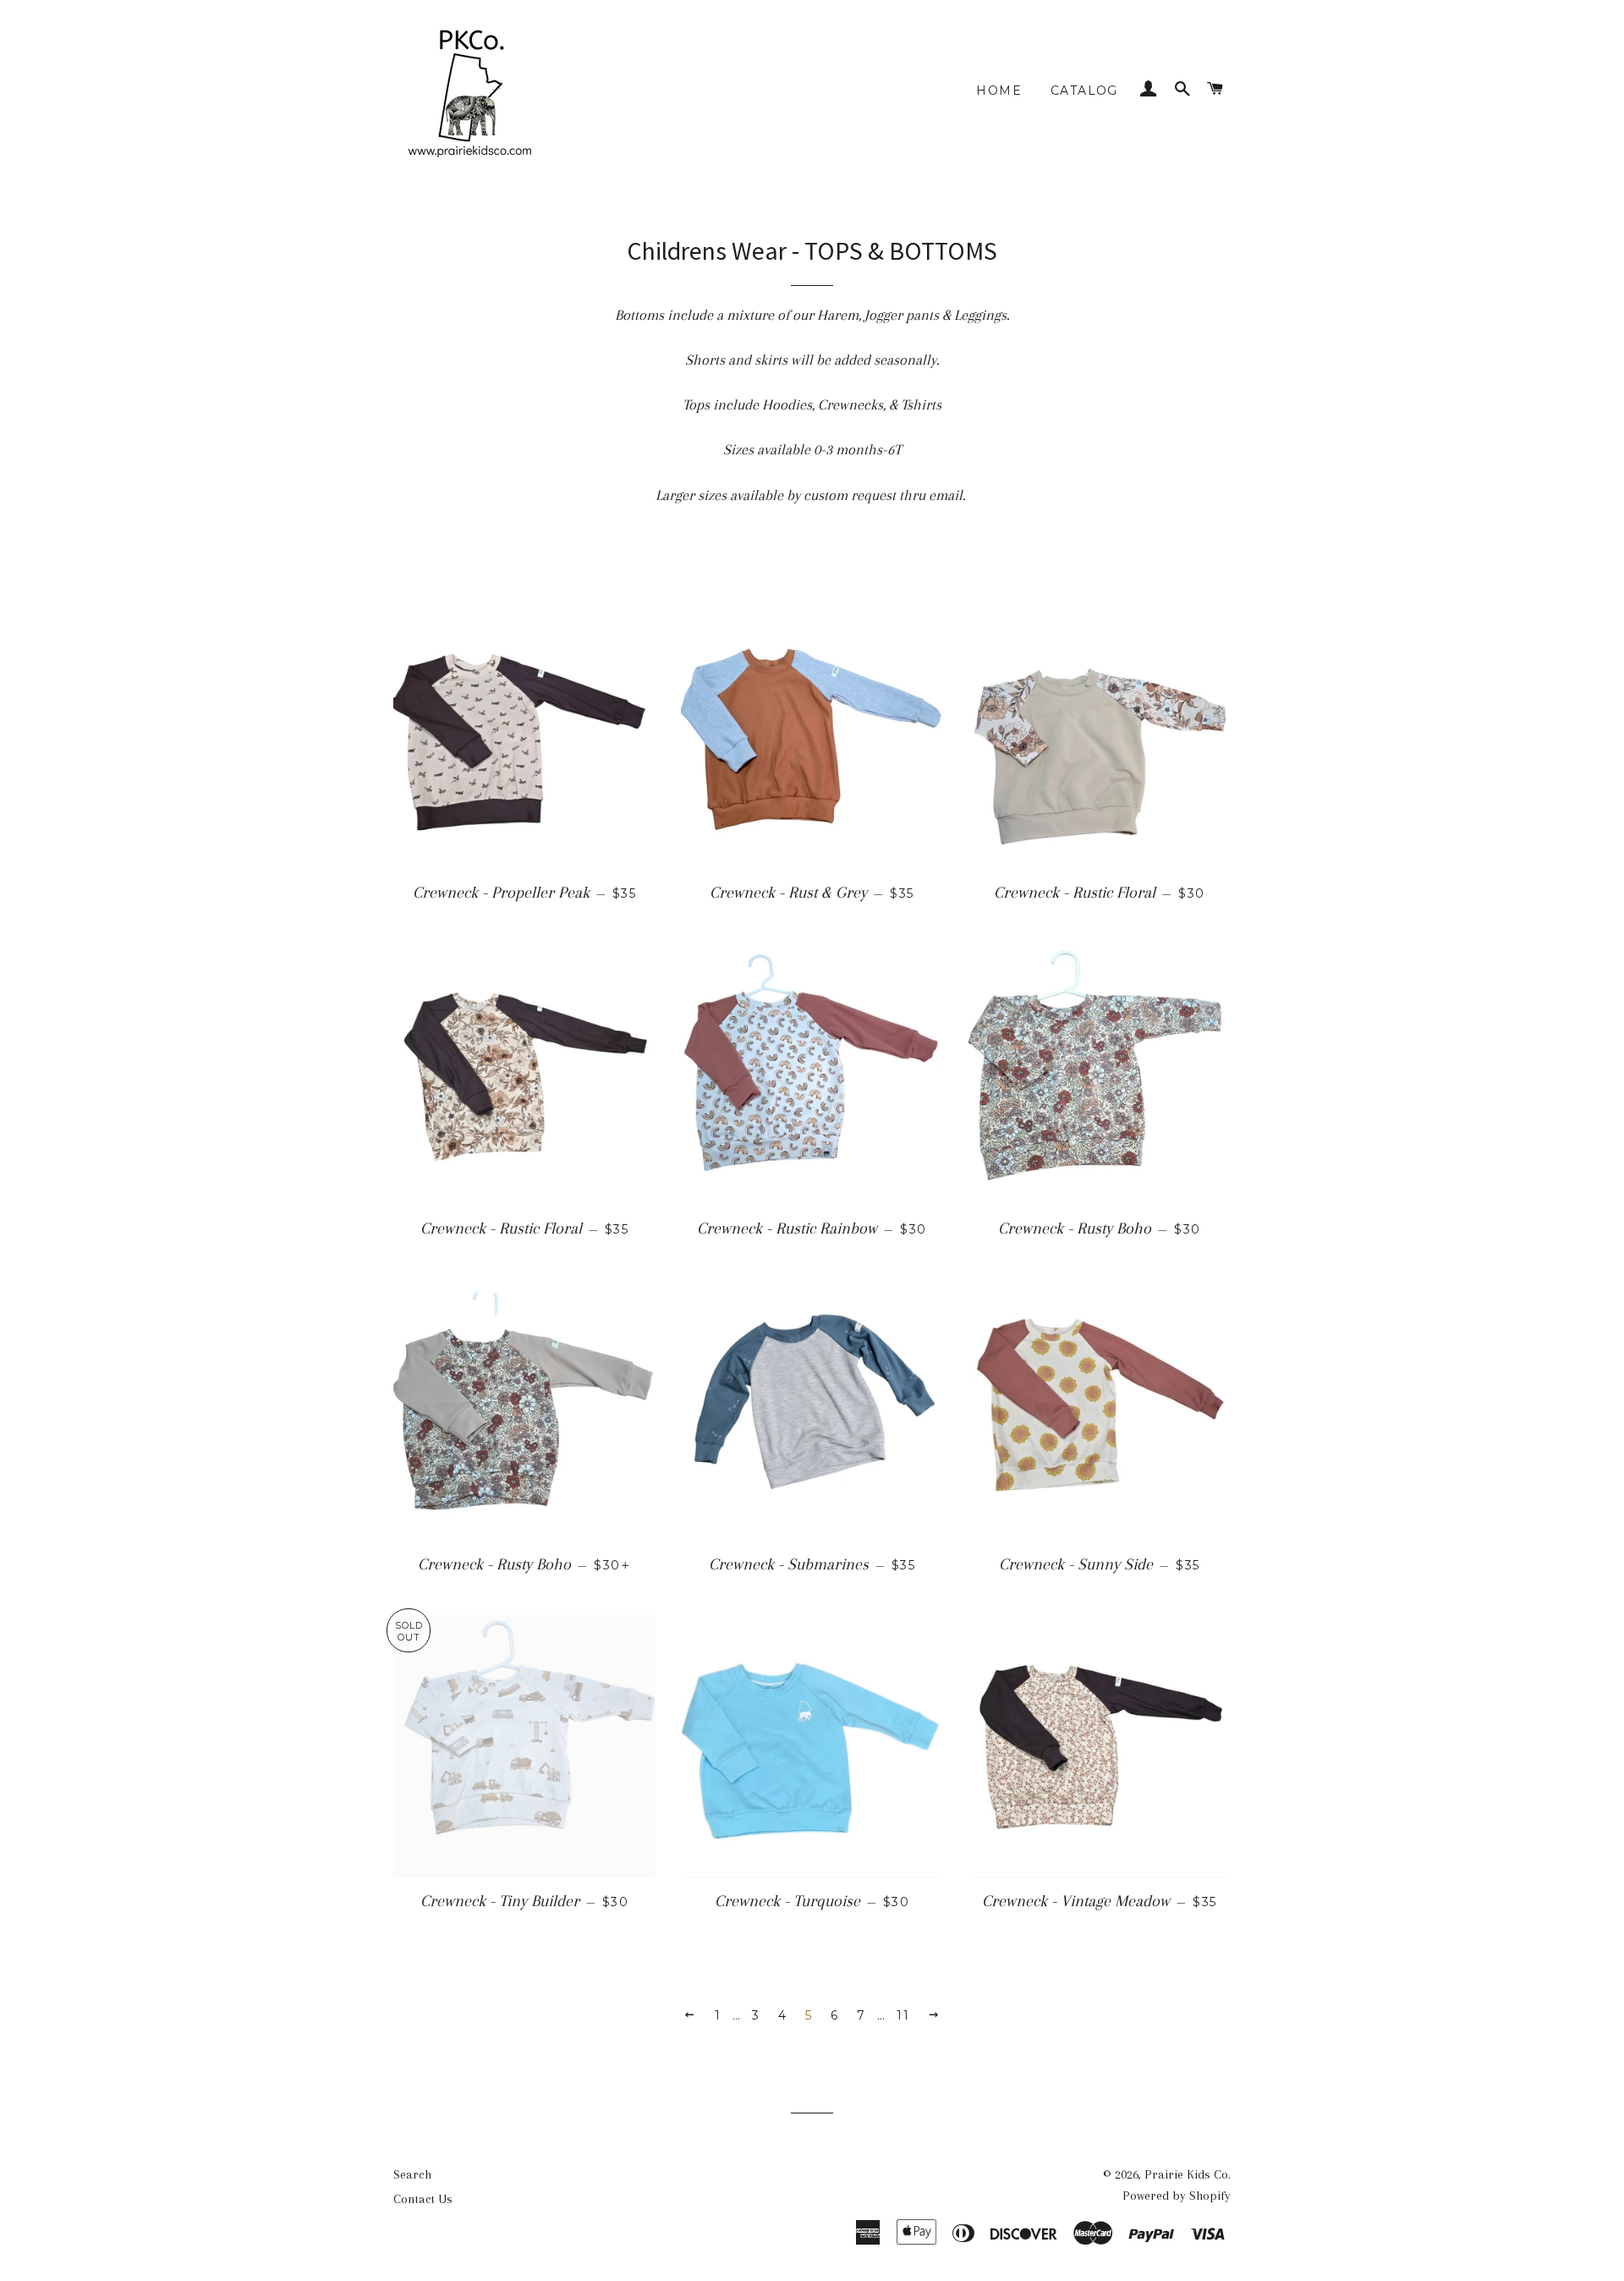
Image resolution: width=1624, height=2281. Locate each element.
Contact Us (423, 2199)
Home (999, 91)
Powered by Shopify (1177, 2196)
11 (903, 2015)
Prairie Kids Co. (1188, 2174)
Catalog (1084, 91)
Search (412, 2174)
